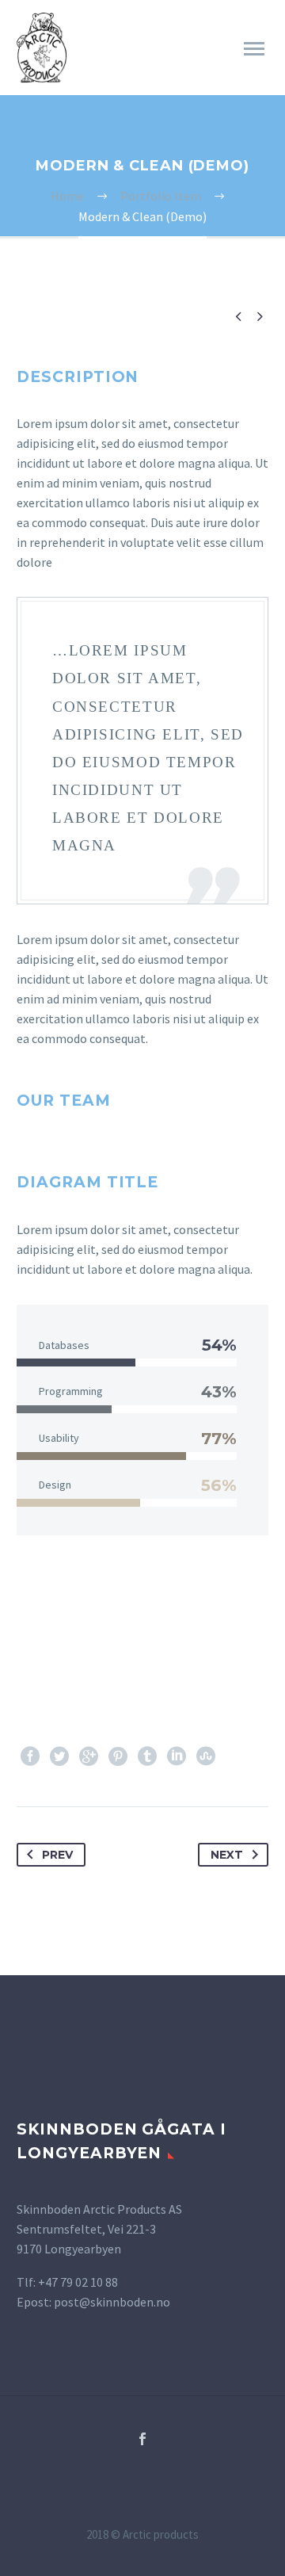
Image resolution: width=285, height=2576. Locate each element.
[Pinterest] (118, 1756)
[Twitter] (59, 1756)
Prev (57, 1855)
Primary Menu (254, 49)
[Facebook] (30, 1756)
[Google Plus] (89, 1756)
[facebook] (142, 2439)
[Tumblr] (147, 1756)
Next (227, 1855)
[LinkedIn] (177, 1756)
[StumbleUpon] (206, 1756)
